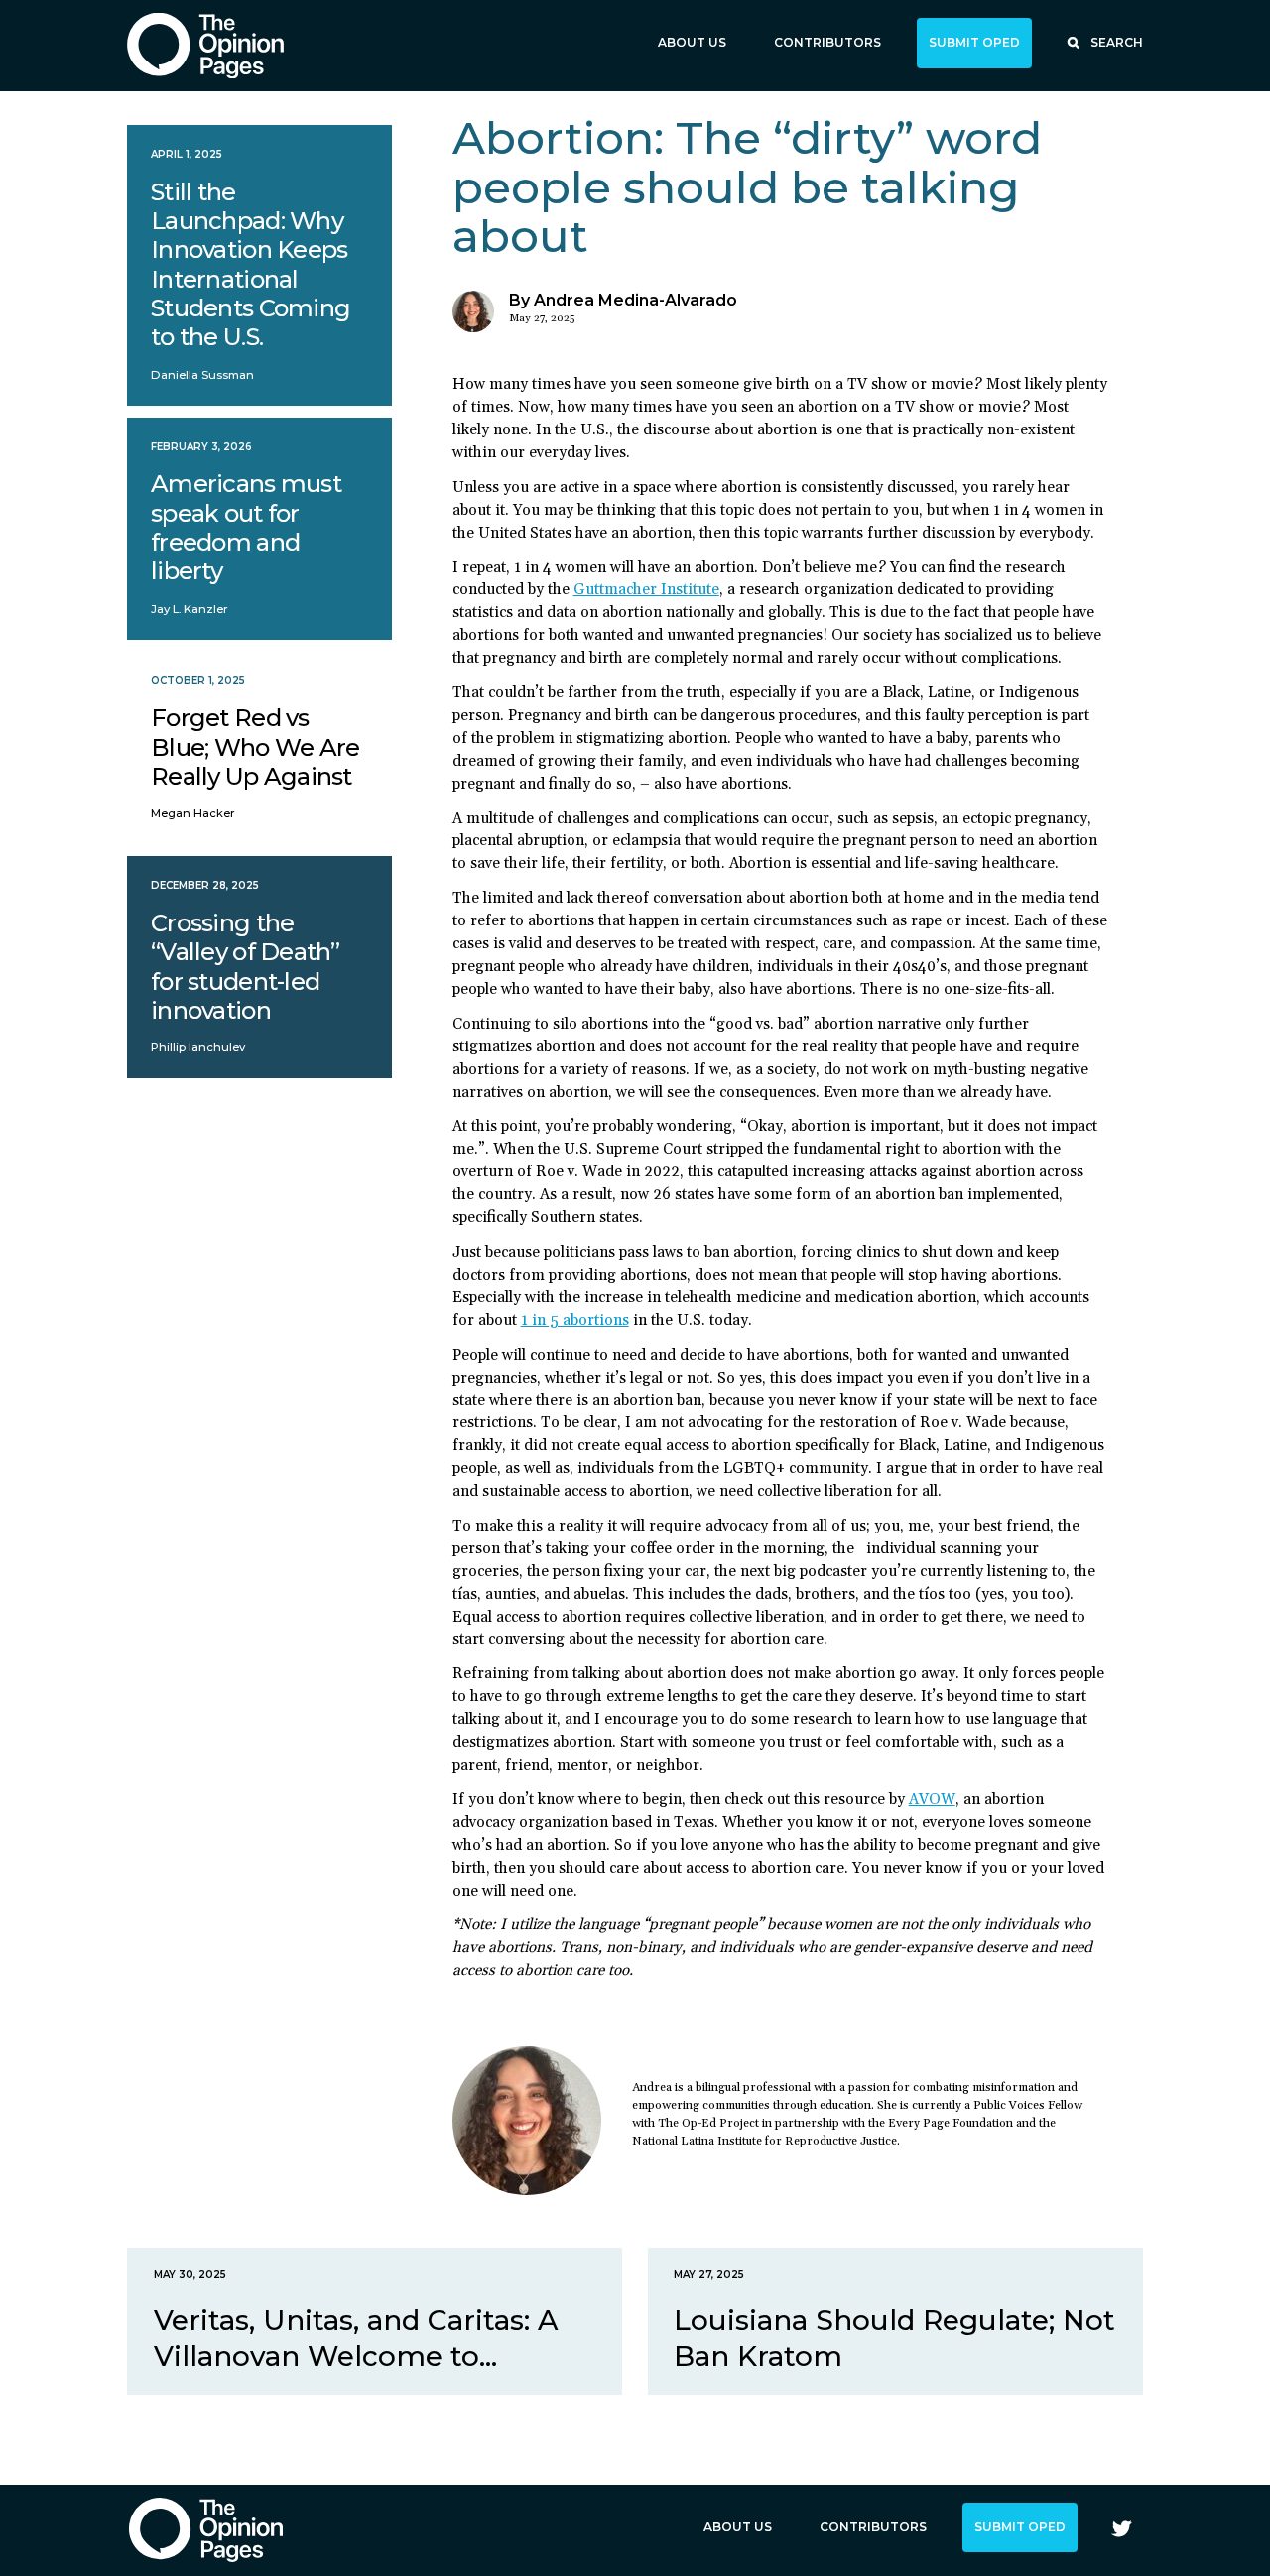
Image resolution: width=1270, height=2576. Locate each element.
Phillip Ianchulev (198, 1047)
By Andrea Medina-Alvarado (623, 300)
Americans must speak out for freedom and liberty (246, 527)
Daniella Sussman (202, 375)
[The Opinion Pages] (205, 45)
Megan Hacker (193, 813)
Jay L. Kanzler (190, 609)
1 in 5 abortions (575, 1321)
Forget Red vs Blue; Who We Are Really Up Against (255, 747)
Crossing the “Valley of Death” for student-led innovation (246, 967)
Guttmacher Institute (646, 590)
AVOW (932, 1800)
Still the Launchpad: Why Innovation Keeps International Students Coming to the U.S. (251, 265)
